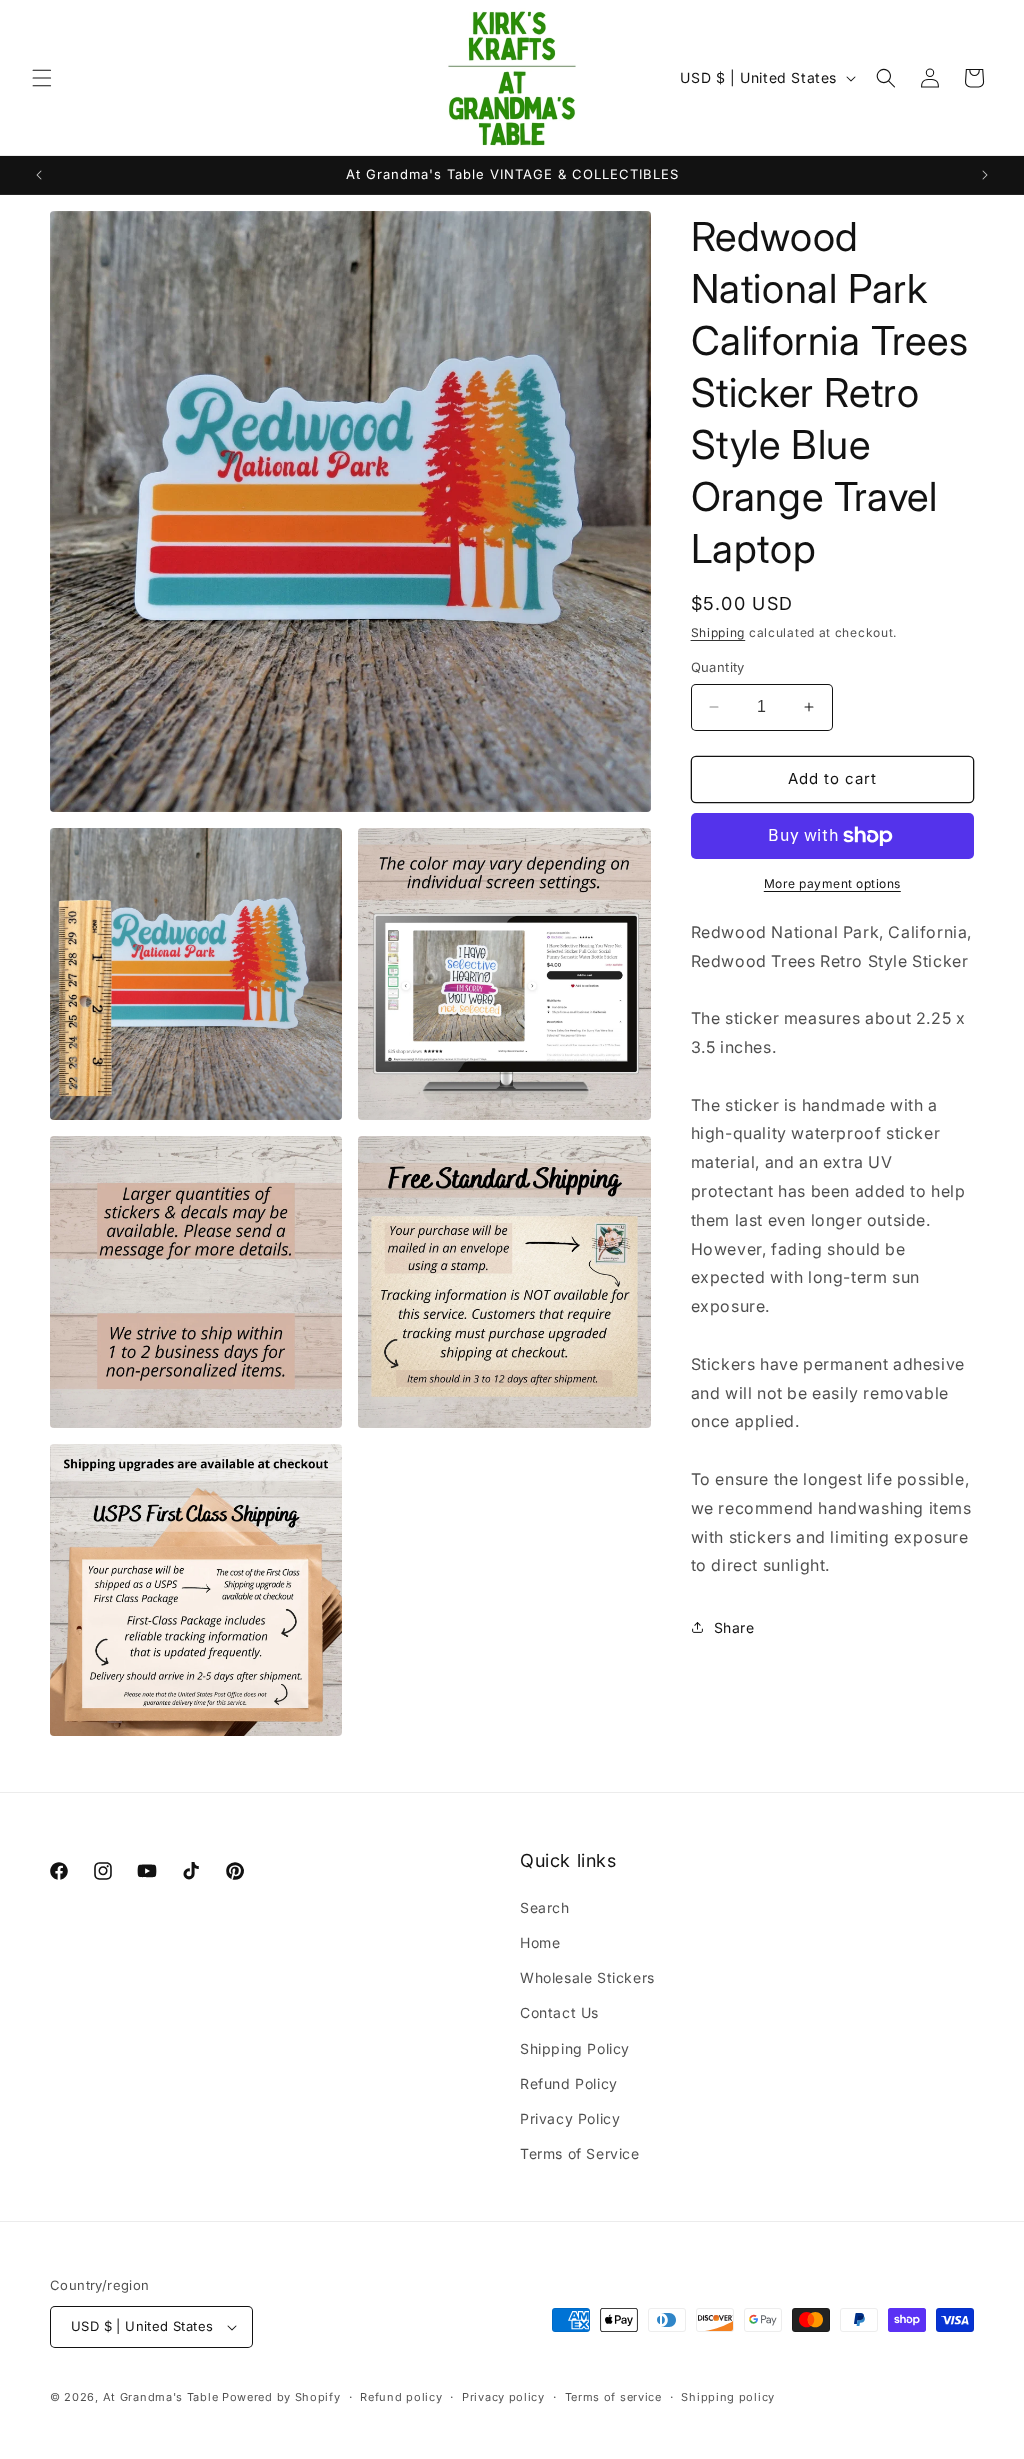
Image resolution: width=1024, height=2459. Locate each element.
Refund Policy (569, 2083)
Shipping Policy (575, 2048)
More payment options (832, 883)
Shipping (718, 632)
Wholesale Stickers (587, 1977)
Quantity (718, 667)
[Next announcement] (985, 175)
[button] (42, 78)
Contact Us (559, 2012)
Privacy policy (503, 2397)
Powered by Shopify (281, 2397)
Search (545, 1907)
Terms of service (613, 2397)
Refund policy (401, 2397)
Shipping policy (728, 2397)
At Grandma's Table (162, 2397)
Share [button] (734, 1627)
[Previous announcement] (39, 175)
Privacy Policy (570, 2118)
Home (540, 1942)
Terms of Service (580, 2153)
